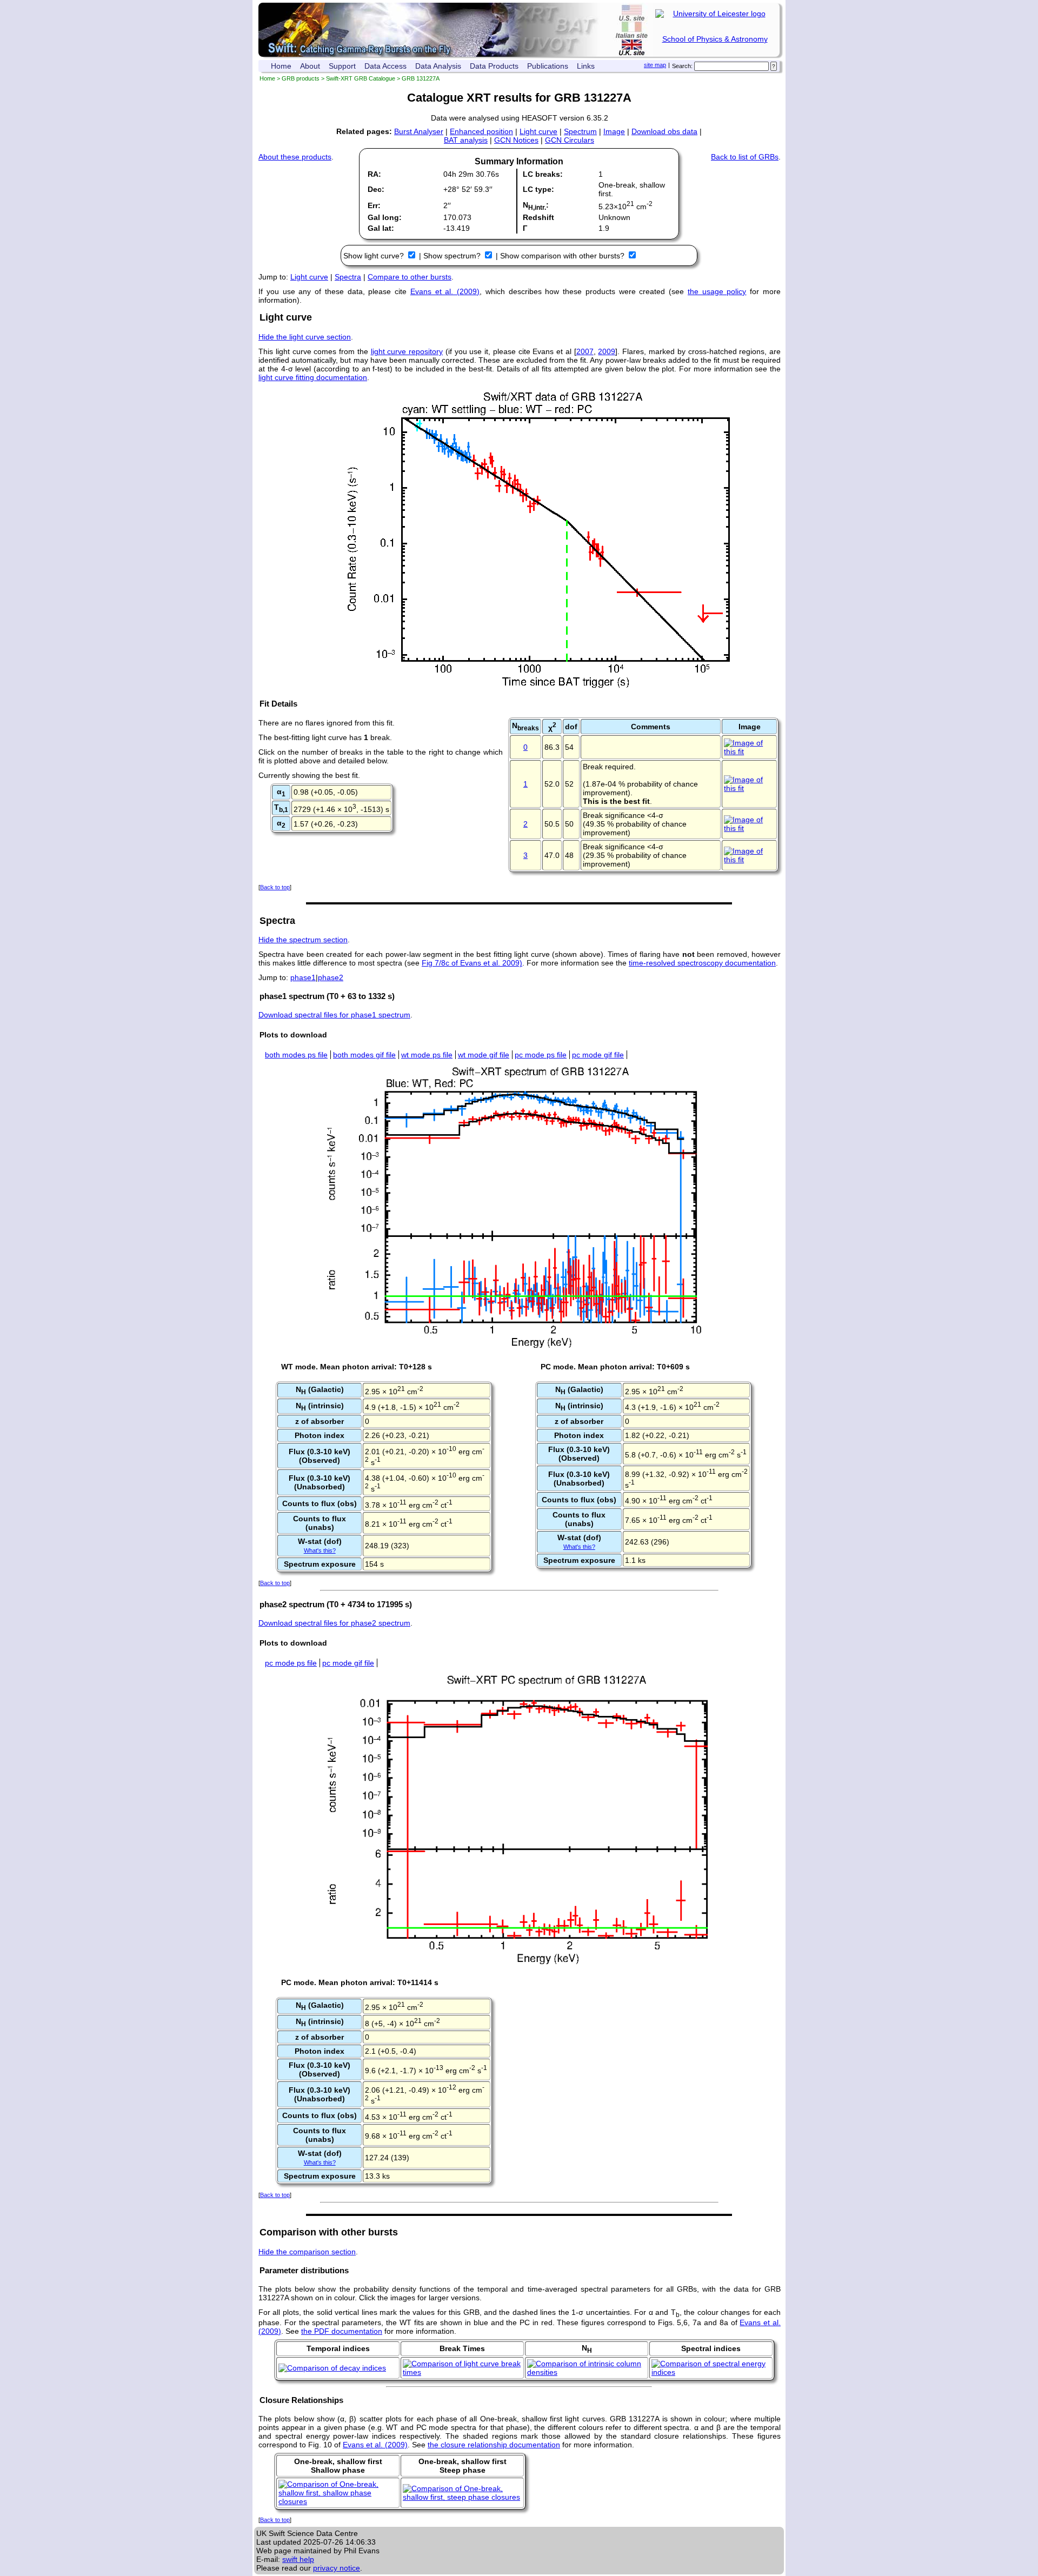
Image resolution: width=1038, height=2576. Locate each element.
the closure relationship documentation (494, 2445)
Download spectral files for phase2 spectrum (334, 1623)
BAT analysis (466, 140)
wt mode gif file (484, 1055)
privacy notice (337, 2568)
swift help (298, 2559)
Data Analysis (438, 66)
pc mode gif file (598, 1055)
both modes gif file (364, 1055)
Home (281, 66)
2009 (607, 351)
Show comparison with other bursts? (563, 256)
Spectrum (580, 131)
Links (586, 66)
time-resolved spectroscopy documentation (702, 963)
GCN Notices (516, 140)
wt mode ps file (427, 1055)
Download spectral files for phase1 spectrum (334, 1015)
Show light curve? (375, 256)
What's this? (320, 1550)
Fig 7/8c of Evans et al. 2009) (472, 963)
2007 (585, 351)
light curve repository (407, 351)
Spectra (348, 277)
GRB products (301, 78)
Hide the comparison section (307, 2252)
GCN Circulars (570, 140)
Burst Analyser (419, 131)
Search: (682, 66)
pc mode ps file (541, 1055)
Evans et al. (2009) (445, 291)
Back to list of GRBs (745, 157)
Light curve (538, 131)
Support (342, 66)
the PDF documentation (342, 2331)
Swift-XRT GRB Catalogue (361, 78)
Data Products (494, 66)
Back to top (275, 887)
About (310, 66)
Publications (548, 66)
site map (655, 65)
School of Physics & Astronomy (715, 39)
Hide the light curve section (305, 337)
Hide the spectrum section (303, 940)
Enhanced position (481, 131)
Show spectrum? (453, 256)
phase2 (331, 977)
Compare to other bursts (410, 277)
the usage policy (717, 291)
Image (614, 131)
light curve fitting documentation (313, 377)
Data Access (385, 66)
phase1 (303, 977)
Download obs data (664, 131)
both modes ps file (296, 1055)
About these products (295, 157)
